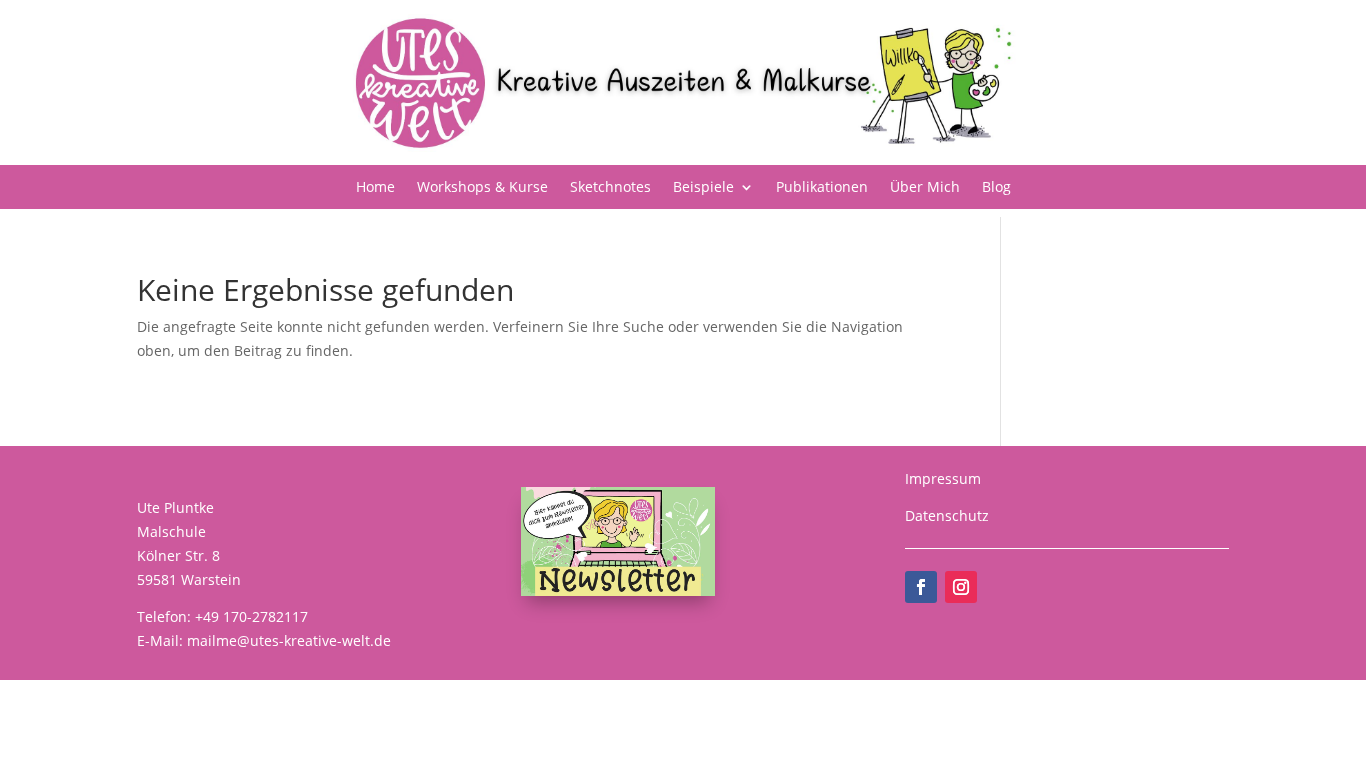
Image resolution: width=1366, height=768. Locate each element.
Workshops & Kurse (482, 188)
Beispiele (703, 188)
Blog (996, 188)
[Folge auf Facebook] (921, 587)
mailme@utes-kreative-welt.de (289, 640)
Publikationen (822, 188)
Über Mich (925, 188)
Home (375, 188)
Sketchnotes (610, 188)
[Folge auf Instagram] (961, 587)
